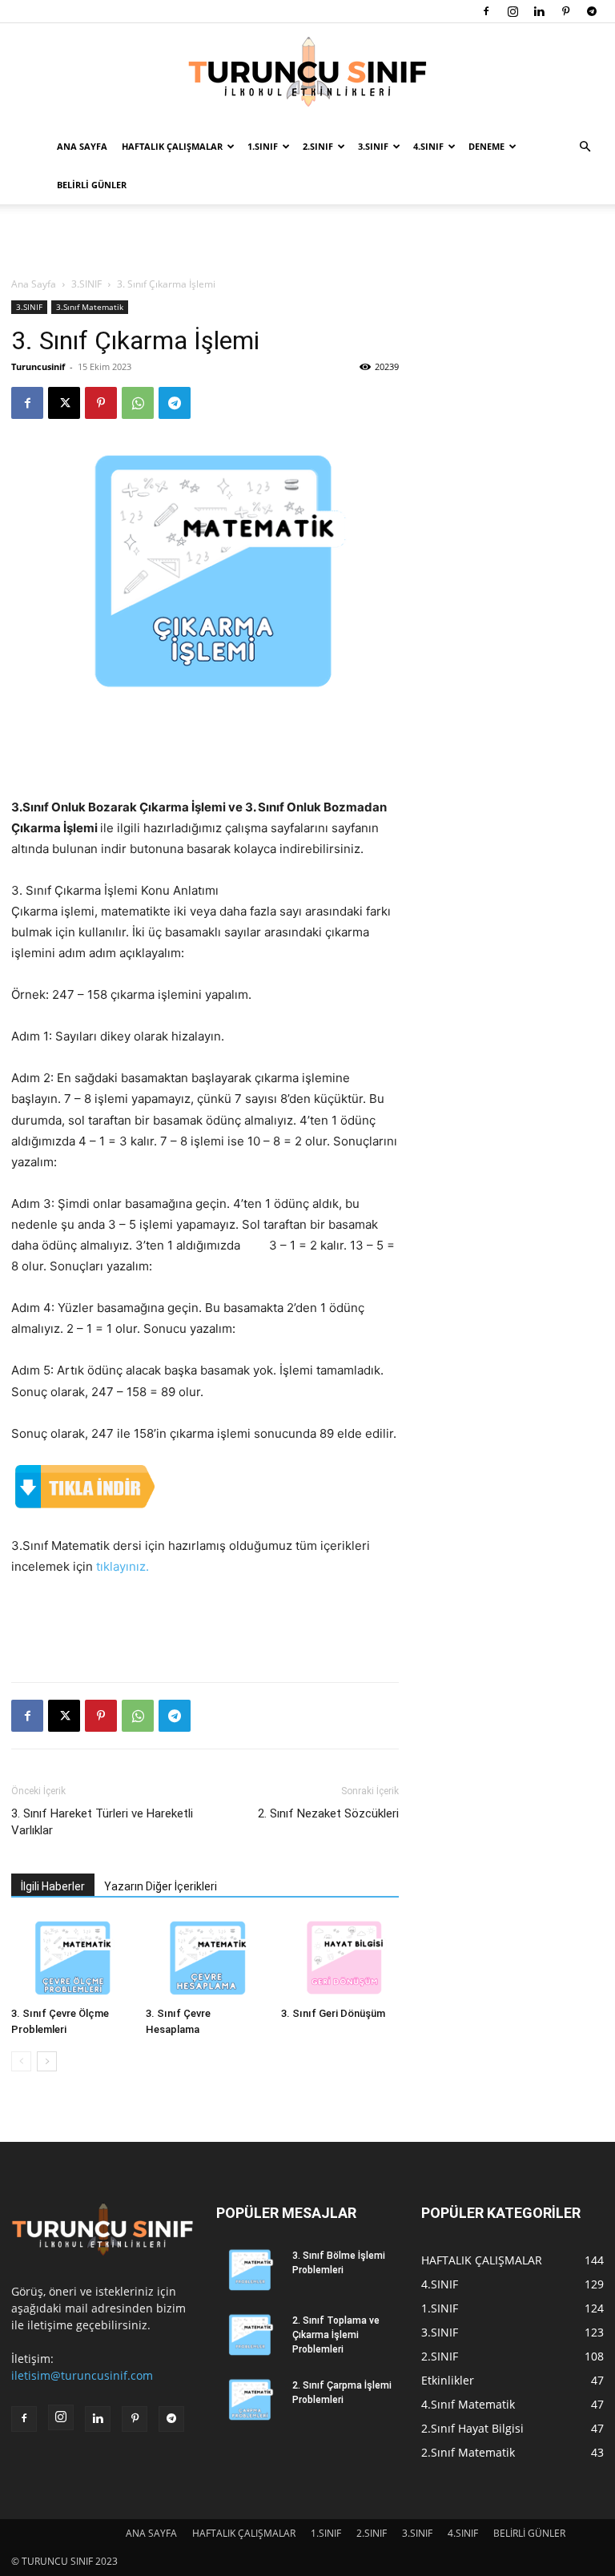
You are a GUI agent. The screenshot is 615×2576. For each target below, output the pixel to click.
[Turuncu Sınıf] (307, 76)
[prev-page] (21, 2061)
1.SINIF (263, 146)
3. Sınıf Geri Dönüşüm (333, 2013)
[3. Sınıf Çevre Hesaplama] (205, 1960)
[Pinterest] (565, 11)
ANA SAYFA (82, 146)
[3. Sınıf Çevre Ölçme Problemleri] (70, 1960)
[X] (64, 403)
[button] (585, 147)
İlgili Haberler (53, 1886)
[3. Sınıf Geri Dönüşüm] (340, 1960)
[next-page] (47, 2061)
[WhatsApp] (138, 403)
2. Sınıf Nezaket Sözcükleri (328, 1813)
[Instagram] (512, 11)
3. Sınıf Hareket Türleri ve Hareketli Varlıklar (102, 1822)
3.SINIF (373, 146)
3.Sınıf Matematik (90, 307)
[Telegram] (592, 11)
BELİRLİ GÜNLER (92, 185)
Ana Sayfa (34, 284)
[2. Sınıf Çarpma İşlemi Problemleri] (248, 2401)
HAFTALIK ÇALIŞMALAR (172, 146)
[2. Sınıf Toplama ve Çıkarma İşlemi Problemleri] (248, 2336)
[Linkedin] (539, 11)
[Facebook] (486, 11)
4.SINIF (428, 146)
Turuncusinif (38, 366)
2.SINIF (318, 146)
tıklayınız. (123, 1566)
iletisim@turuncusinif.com (82, 2375)
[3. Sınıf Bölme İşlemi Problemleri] (248, 2271)
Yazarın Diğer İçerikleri (161, 1886)
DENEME (486, 146)
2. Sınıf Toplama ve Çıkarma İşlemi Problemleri (336, 2335)
